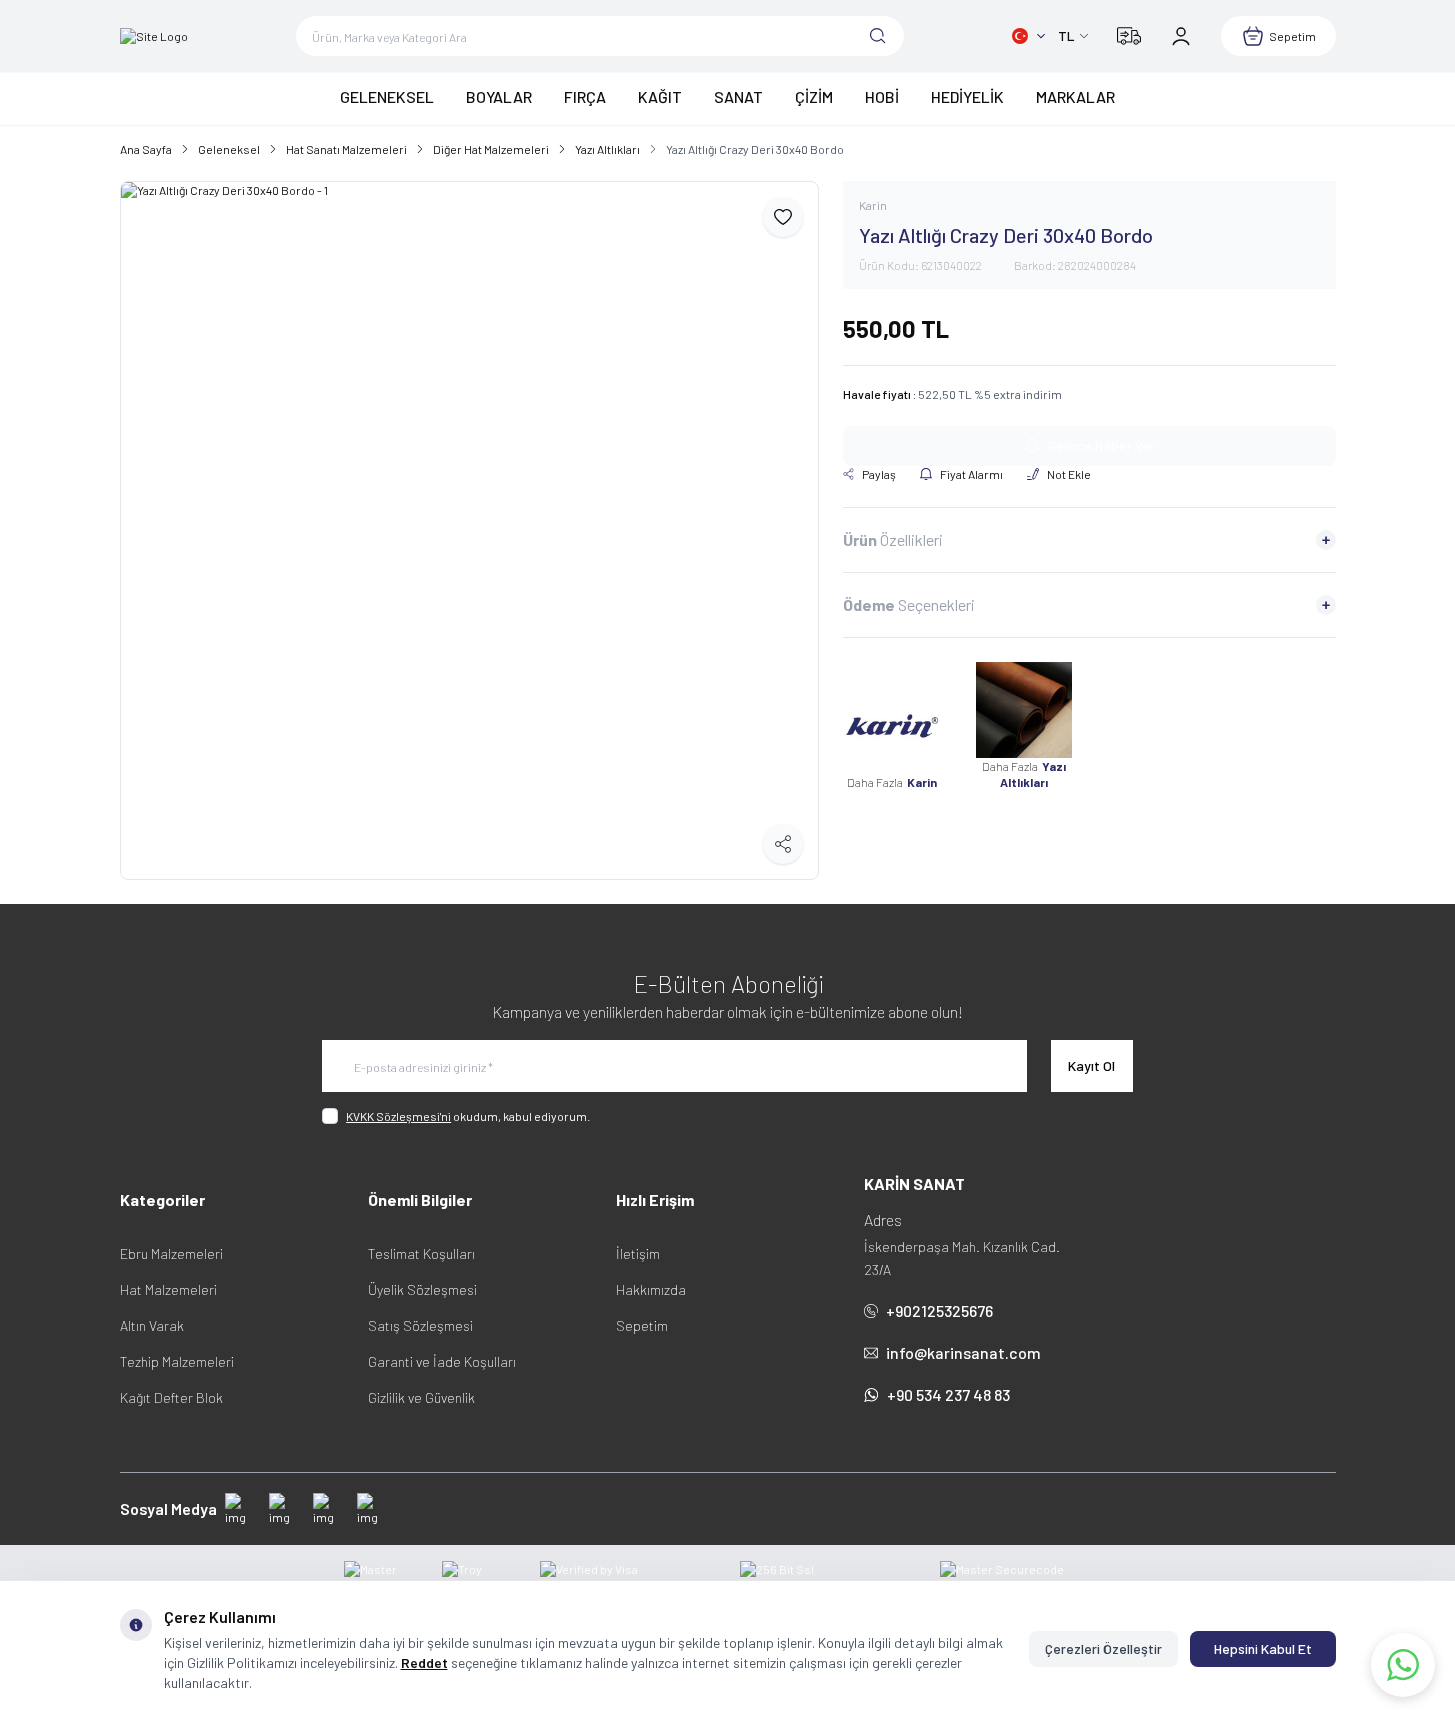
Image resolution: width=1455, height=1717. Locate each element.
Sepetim (642, 1325)
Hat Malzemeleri (168, 1289)
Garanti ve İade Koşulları (442, 1361)
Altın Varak (152, 1325)
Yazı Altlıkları (607, 149)
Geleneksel (229, 149)
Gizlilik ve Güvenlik (421, 1397)
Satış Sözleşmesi (420, 1325)
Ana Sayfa (146, 149)
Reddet (424, 1662)
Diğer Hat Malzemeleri (491, 149)
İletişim (638, 1253)
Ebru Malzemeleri (171, 1253)
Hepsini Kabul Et (1263, 1648)
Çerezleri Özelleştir (1103, 1648)
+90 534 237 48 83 (948, 1394)
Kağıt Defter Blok (171, 1397)
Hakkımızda (651, 1289)
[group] (469, 530)
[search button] (878, 36)
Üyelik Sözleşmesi (422, 1289)
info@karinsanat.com (963, 1352)
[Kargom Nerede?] (1129, 36)
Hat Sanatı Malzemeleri (346, 149)
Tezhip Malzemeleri (177, 1361)
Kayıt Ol (1091, 1065)
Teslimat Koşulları (421, 1253)
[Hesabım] (1181, 36)
